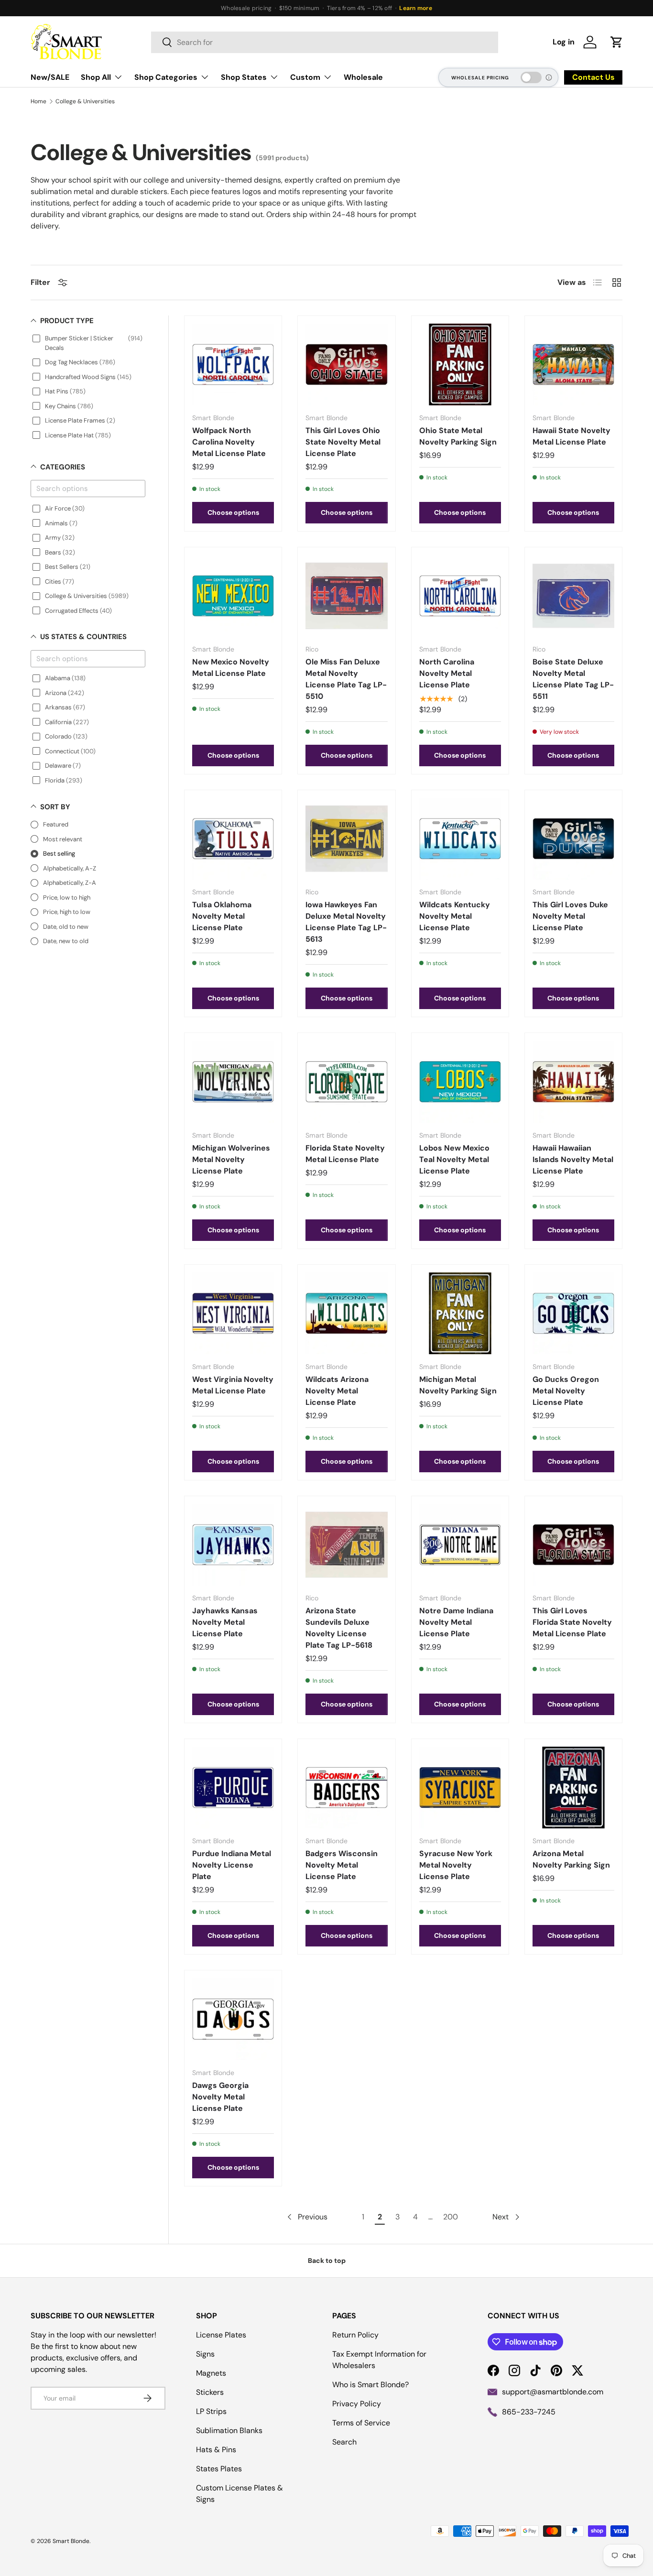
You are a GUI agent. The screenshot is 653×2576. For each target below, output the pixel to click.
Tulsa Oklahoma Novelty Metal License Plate (222, 916)
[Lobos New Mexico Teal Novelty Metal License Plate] (460, 1081)
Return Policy (355, 2335)
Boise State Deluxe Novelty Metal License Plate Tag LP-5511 (573, 679)
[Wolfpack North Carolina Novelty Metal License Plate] (233, 364)
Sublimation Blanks (229, 2430)
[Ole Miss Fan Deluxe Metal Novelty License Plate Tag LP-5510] (346, 596)
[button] (617, 42)
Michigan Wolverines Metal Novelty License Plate (231, 1159)
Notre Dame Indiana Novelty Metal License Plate (456, 1622)
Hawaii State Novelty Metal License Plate (571, 436)
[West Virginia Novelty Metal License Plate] (233, 1313)
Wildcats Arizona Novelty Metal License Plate (337, 1391)
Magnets (211, 2373)
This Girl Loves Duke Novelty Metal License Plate (570, 916)
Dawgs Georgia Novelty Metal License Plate (220, 2097)
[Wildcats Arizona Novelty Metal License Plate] (346, 1313)
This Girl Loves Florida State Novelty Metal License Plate (572, 1622)
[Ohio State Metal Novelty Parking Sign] (460, 364)
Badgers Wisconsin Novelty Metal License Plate (342, 1865)
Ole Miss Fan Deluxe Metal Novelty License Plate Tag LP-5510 (346, 679)
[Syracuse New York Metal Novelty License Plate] (460, 1788)
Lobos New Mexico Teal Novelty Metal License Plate (454, 1159)
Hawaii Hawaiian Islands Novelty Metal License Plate (573, 1159)
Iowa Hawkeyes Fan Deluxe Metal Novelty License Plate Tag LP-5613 (346, 922)
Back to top (327, 2261)
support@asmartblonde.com (553, 2392)
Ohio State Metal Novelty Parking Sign (458, 436)
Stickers (210, 2392)
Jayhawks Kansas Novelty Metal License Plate (225, 1622)
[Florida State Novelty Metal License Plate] (346, 1081)
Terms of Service (361, 2423)
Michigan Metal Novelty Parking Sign (458, 1385)
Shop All (96, 77)
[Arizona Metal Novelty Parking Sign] (573, 1788)
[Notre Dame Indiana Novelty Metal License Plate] (460, 1545)
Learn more (415, 8)
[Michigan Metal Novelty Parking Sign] (460, 1313)
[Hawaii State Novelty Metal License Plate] (573, 364)
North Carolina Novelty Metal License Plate (447, 673)
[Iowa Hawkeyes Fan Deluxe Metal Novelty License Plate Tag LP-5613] (346, 839)
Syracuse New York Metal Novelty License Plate (456, 1865)
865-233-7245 (529, 2412)
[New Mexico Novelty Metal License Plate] (233, 596)
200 (451, 2217)
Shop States (244, 77)
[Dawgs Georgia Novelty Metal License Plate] (233, 2019)
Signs (205, 2354)
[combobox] (325, 42)
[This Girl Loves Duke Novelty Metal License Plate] (573, 839)
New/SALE (50, 77)
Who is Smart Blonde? (370, 2385)
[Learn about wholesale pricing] (549, 77)
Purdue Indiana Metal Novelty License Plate (232, 1865)
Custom (305, 77)
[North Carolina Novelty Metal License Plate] (460, 596)
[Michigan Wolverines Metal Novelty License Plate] (233, 1081)
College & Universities (85, 101)
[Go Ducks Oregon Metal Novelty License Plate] (573, 1313)
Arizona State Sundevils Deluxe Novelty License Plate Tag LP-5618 (339, 1628)
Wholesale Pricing (480, 78)
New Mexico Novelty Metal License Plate (231, 668)
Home (38, 101)
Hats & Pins (216, 2450)
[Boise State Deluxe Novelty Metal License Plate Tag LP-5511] (573, 596)
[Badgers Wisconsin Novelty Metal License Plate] (346, 1788)
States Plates (219, 2469)
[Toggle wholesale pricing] (531, 77)
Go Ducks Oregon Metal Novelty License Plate (566, 1391)
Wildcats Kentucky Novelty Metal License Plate (455, 916)
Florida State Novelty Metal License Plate (345, 1154)
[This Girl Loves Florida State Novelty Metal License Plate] (573, 1545)
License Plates (221, 2335)
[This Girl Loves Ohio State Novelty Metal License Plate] (346, 364)
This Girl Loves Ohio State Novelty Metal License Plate (343, 442)
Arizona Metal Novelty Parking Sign (571, 1859)
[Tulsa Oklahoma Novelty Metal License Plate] (233, 839)
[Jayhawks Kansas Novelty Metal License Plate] (233, 1545)
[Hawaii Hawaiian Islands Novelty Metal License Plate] (573, 1081)
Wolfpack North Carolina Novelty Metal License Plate (229, 442)
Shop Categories (166, 77)
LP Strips (211, 2411)
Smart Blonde (71, 2541)
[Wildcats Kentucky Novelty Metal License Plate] (460, 839)
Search (344, 2442)
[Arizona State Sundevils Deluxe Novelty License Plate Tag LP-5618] (346, 1545)
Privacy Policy (357, 2404)
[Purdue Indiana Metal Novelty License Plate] (233, 1788)
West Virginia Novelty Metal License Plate (233, 1385)
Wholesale (363, 77)
